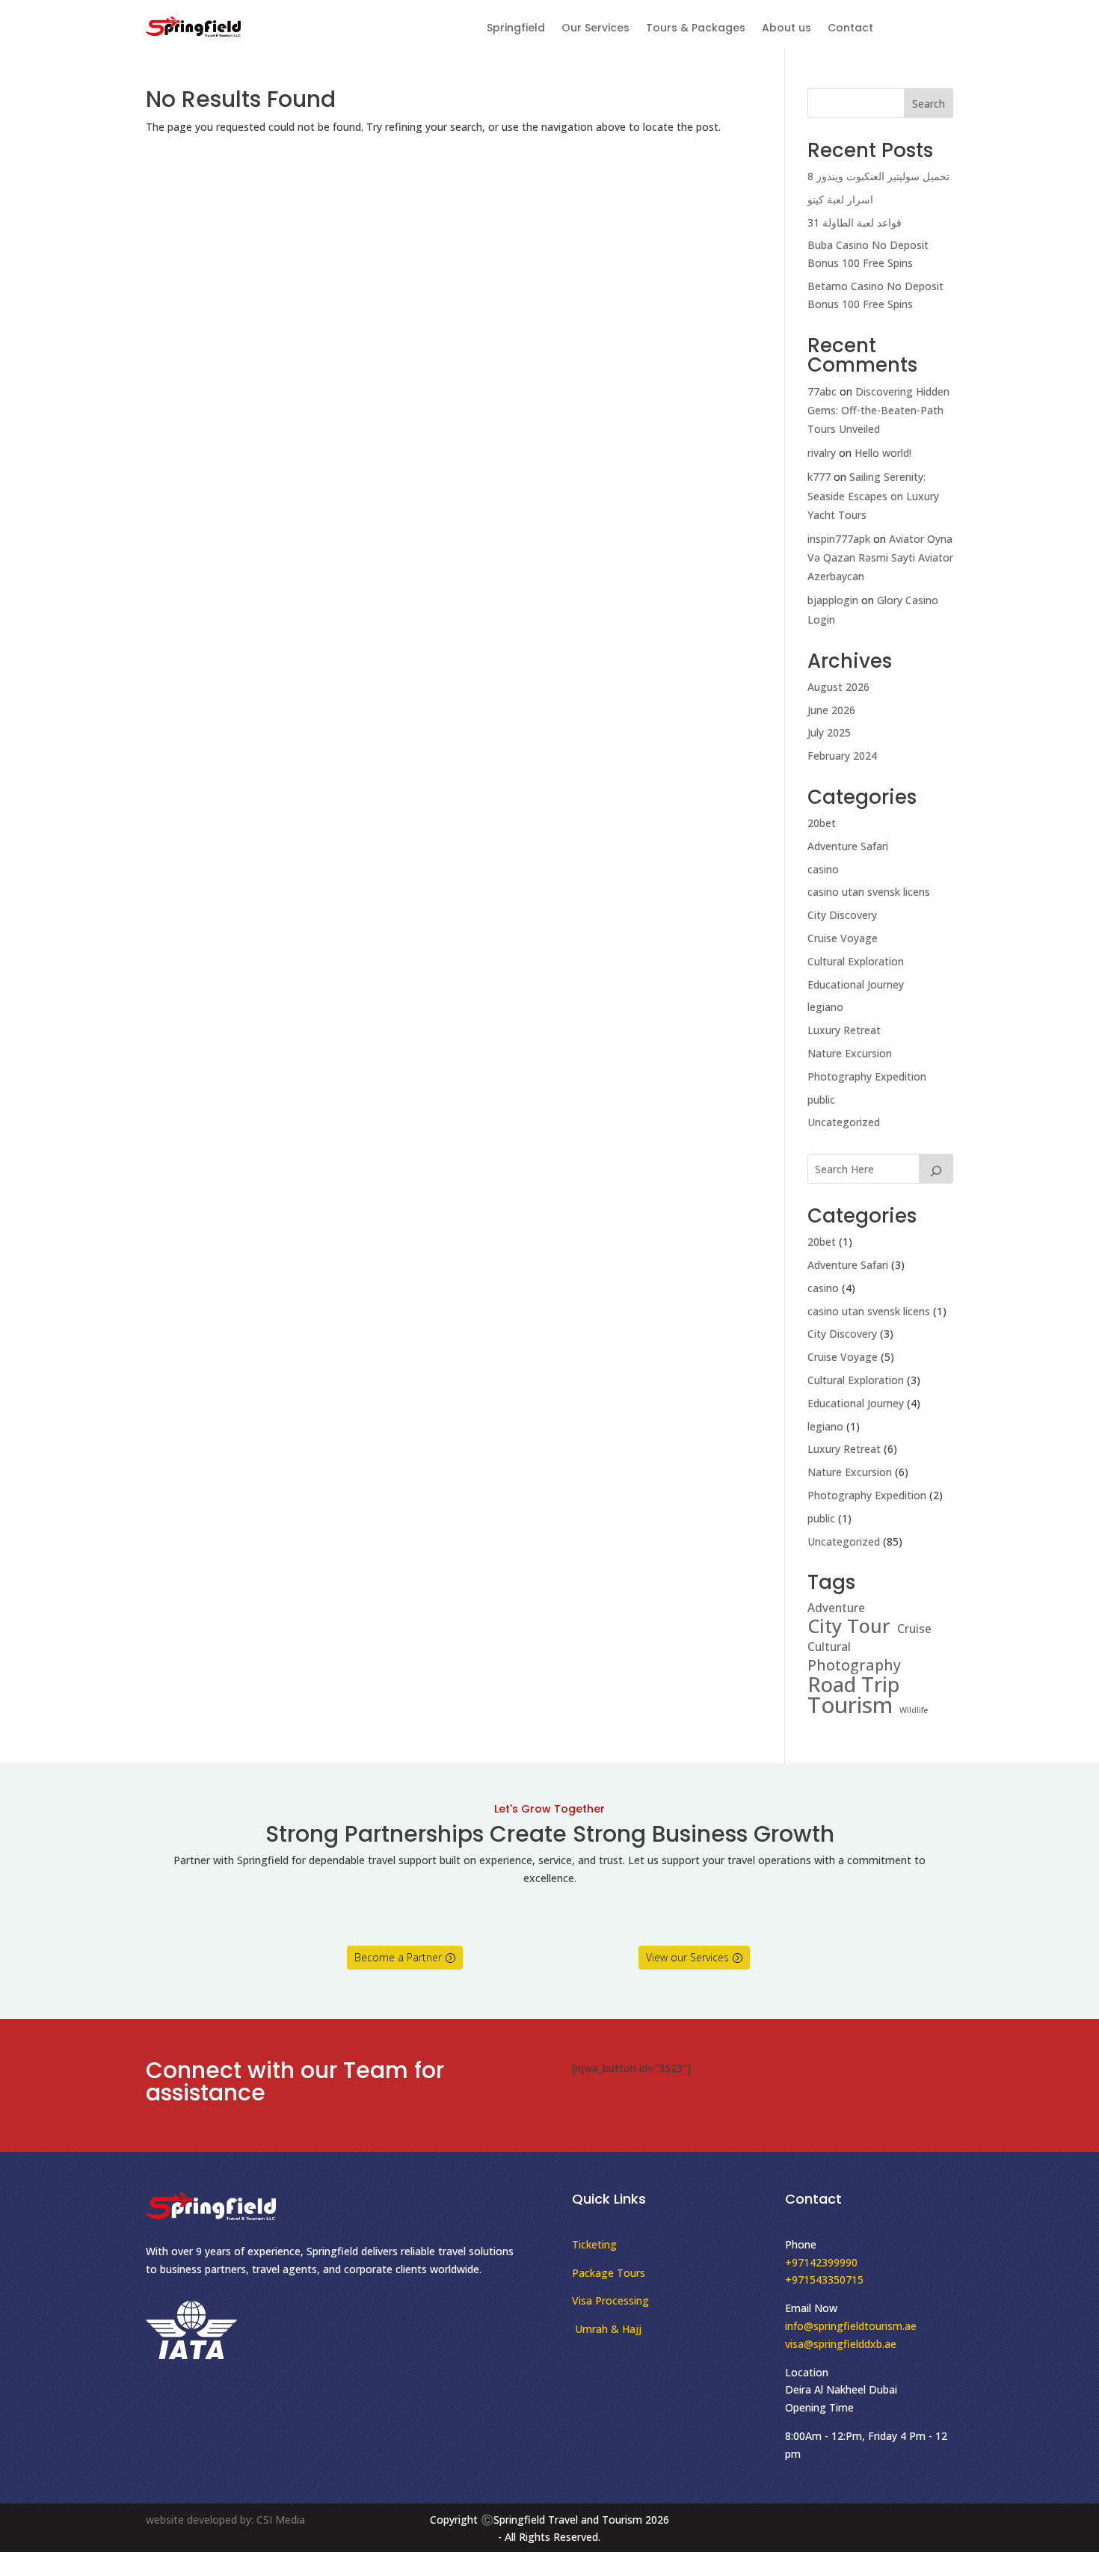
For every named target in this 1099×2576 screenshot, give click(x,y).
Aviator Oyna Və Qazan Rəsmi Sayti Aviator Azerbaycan (880, 557)
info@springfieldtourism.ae (851, 2326)
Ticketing (594, 2244)
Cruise (914, 1629)
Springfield (516, 29)
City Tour (849, 1626)
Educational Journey (856, 984)
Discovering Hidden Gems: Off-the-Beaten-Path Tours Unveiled (878, 410)
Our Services (595, 29)
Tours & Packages (696, 29)
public (821, 1100)
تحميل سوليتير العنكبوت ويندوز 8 (878, 176)
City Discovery (842, 915)
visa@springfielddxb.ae (841, 2344)
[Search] (936, 1169)
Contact (850, 29)
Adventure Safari (848, 846)
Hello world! (883, 453)
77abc (822, 391)
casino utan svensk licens (869, 892)
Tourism (850, 1706)
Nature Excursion (850, 1053)
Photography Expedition (867, 1076)
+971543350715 (824, 2280)
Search (929, 104)
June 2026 (831, 710)
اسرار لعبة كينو (840, 199)
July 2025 (829, 732)
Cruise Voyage (843, 938)
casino (823, 869)
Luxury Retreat (844, 1030)
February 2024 (842, 756)
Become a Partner (398, 1957)
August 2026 (838, 687)
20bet (822, 823)
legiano (825, 1007)
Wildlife (914, 1710)
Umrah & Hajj (607, 2329)
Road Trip (853, 1685)
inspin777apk (839, 539)
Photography (854, 1665)
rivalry (822, 453)
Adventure (836, 1608)
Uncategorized (844, 1122)
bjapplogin (833, 600)
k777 (819, 477)
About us (786, 29)
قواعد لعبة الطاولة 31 (855, 222)
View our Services (687, 1957)
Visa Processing (610, 2300)
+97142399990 (821, 2262)
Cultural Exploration (856, 961)
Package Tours (609, 2273)
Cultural (829, 1647)
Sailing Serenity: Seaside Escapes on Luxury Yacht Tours (873, 495)
